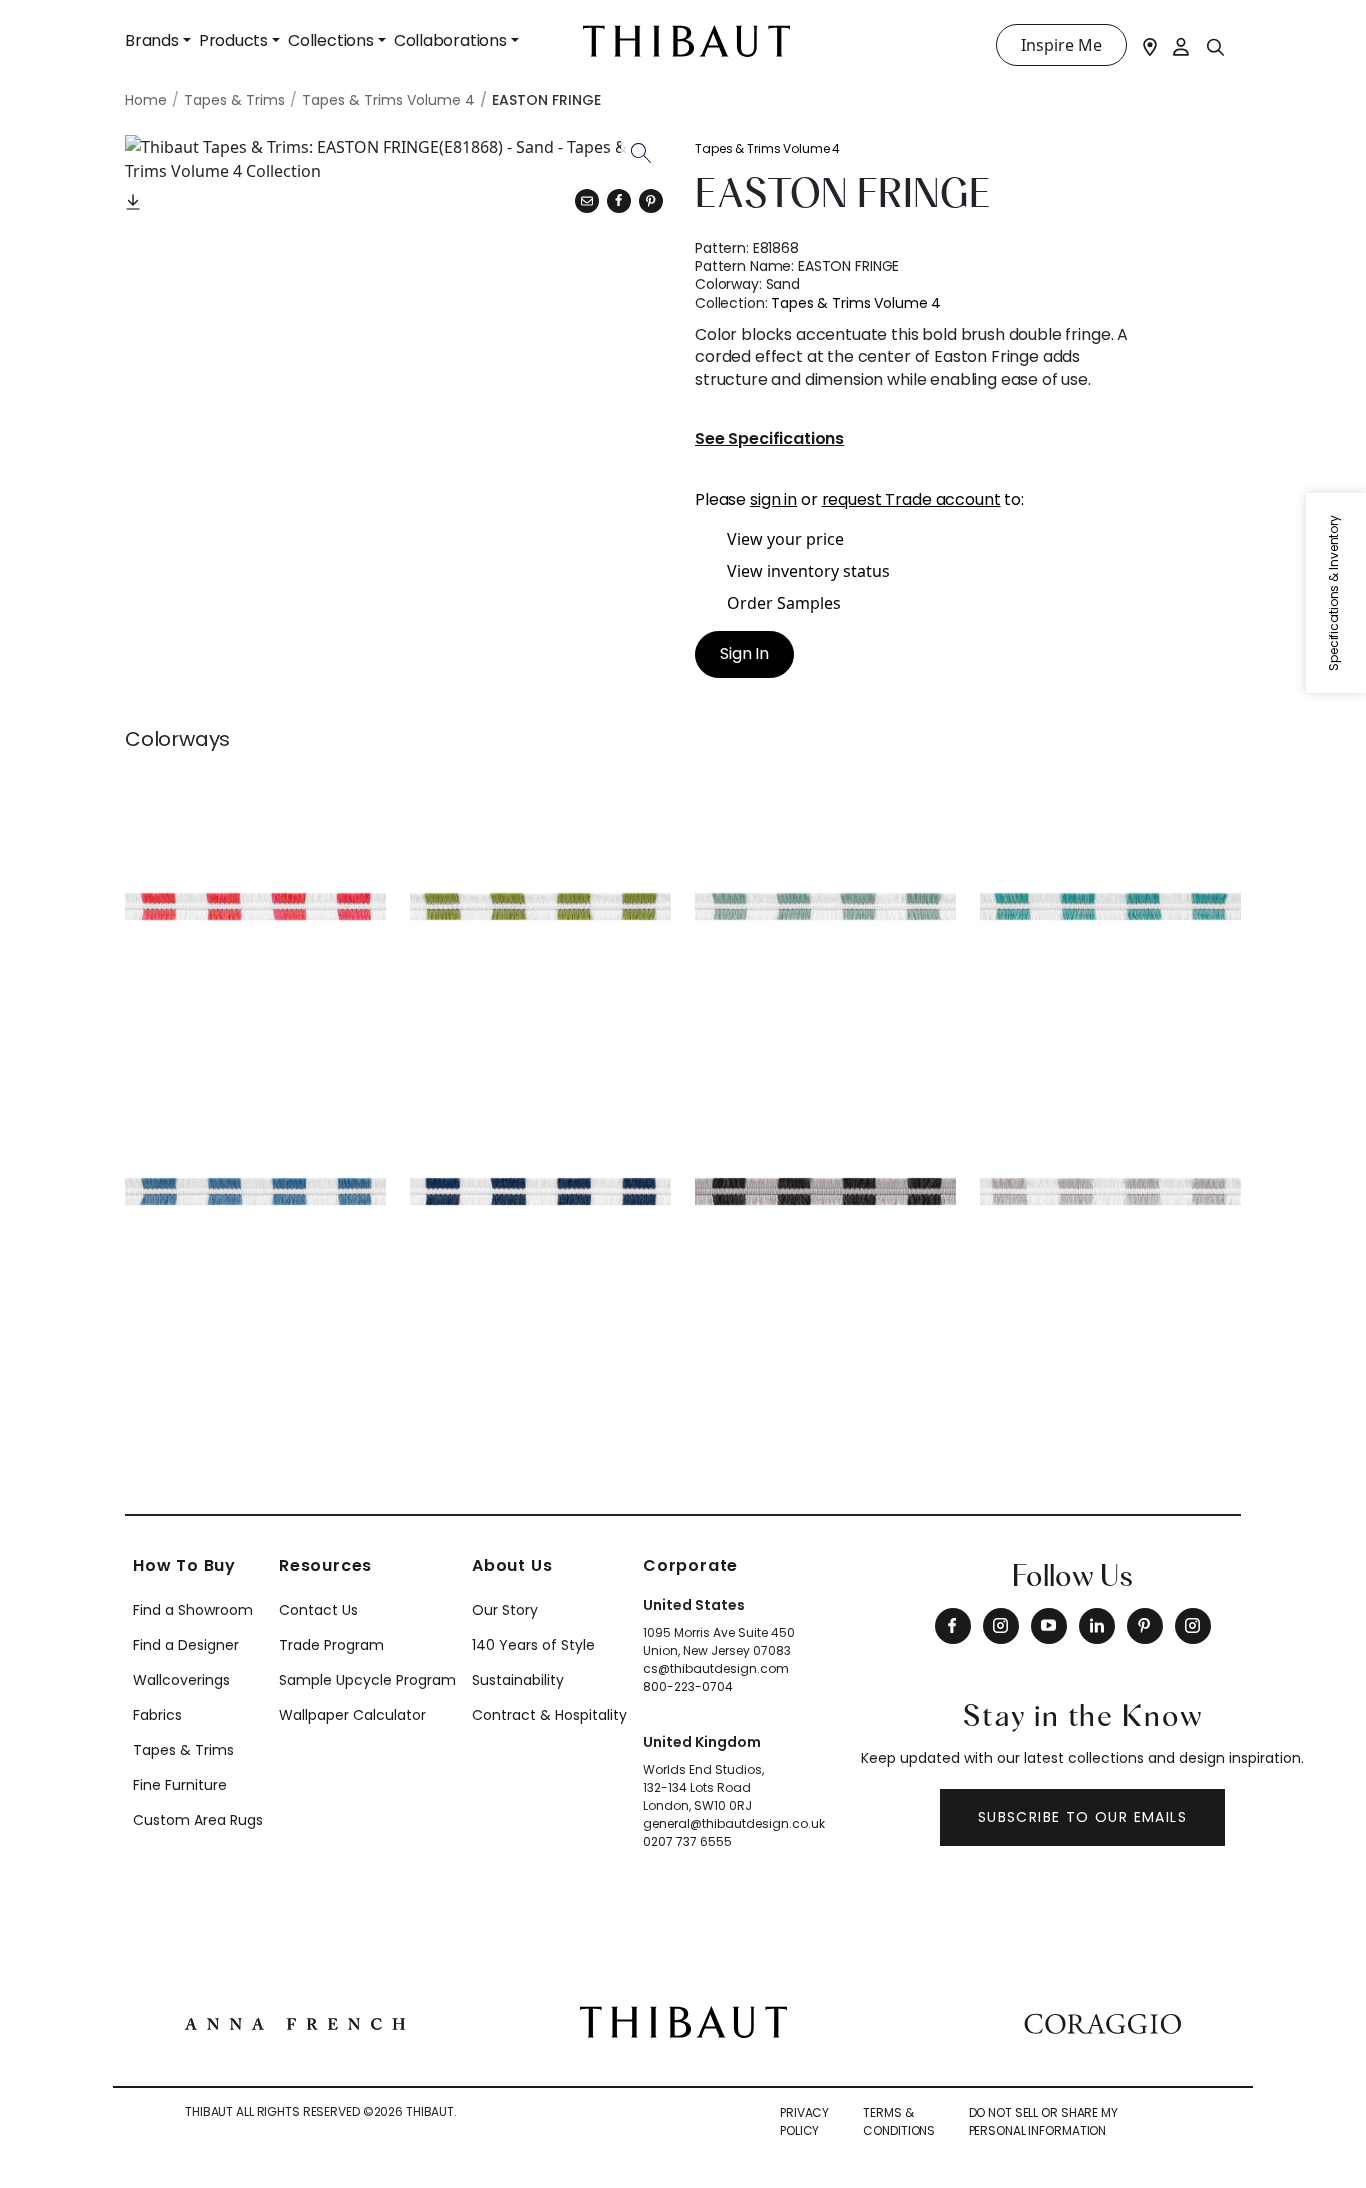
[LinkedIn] (1097, 1626)
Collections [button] (331, 40)
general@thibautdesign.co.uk (734, 1823)
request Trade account (911, 499)
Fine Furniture (180, 1785)
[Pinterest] (651, 201)
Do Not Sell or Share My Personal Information (1043, 2121)
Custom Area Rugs (198, 1820)
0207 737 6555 (687, 1841)
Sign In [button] (744, 653)
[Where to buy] (1150, 45)
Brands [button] (152, 40)
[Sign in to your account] (1182, 45)
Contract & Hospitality (549, 1715)
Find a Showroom (193, 1610)
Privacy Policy (804, 2121)
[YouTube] (1049, 1626)
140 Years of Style (533, 1645)
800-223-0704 (688, 1686)
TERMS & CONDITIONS (899, 2121)
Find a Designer (186, 1645)
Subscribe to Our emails (1082, 1817)
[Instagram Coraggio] (1193, 1626)
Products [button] (233, 40)
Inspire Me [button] (1061, 45)
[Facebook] (953, 1626)
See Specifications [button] (769, 439)
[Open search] (1216, 46)
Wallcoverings (181, 1680)
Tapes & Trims (183, 1750)
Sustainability (518, 1680)
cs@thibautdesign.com (716, 1668)
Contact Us (318, 1610)
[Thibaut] (683, 2020)
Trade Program (331, 1645)
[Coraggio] (1102, 2022)
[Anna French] (295, 2022)
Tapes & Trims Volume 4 (767, 148)
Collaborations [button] (450, 40)
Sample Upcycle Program (367, 1680)
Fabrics (157, 1715)
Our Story (505, 1610)
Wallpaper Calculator (352, 1715)
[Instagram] (1001, 1626)
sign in (773, 499)
